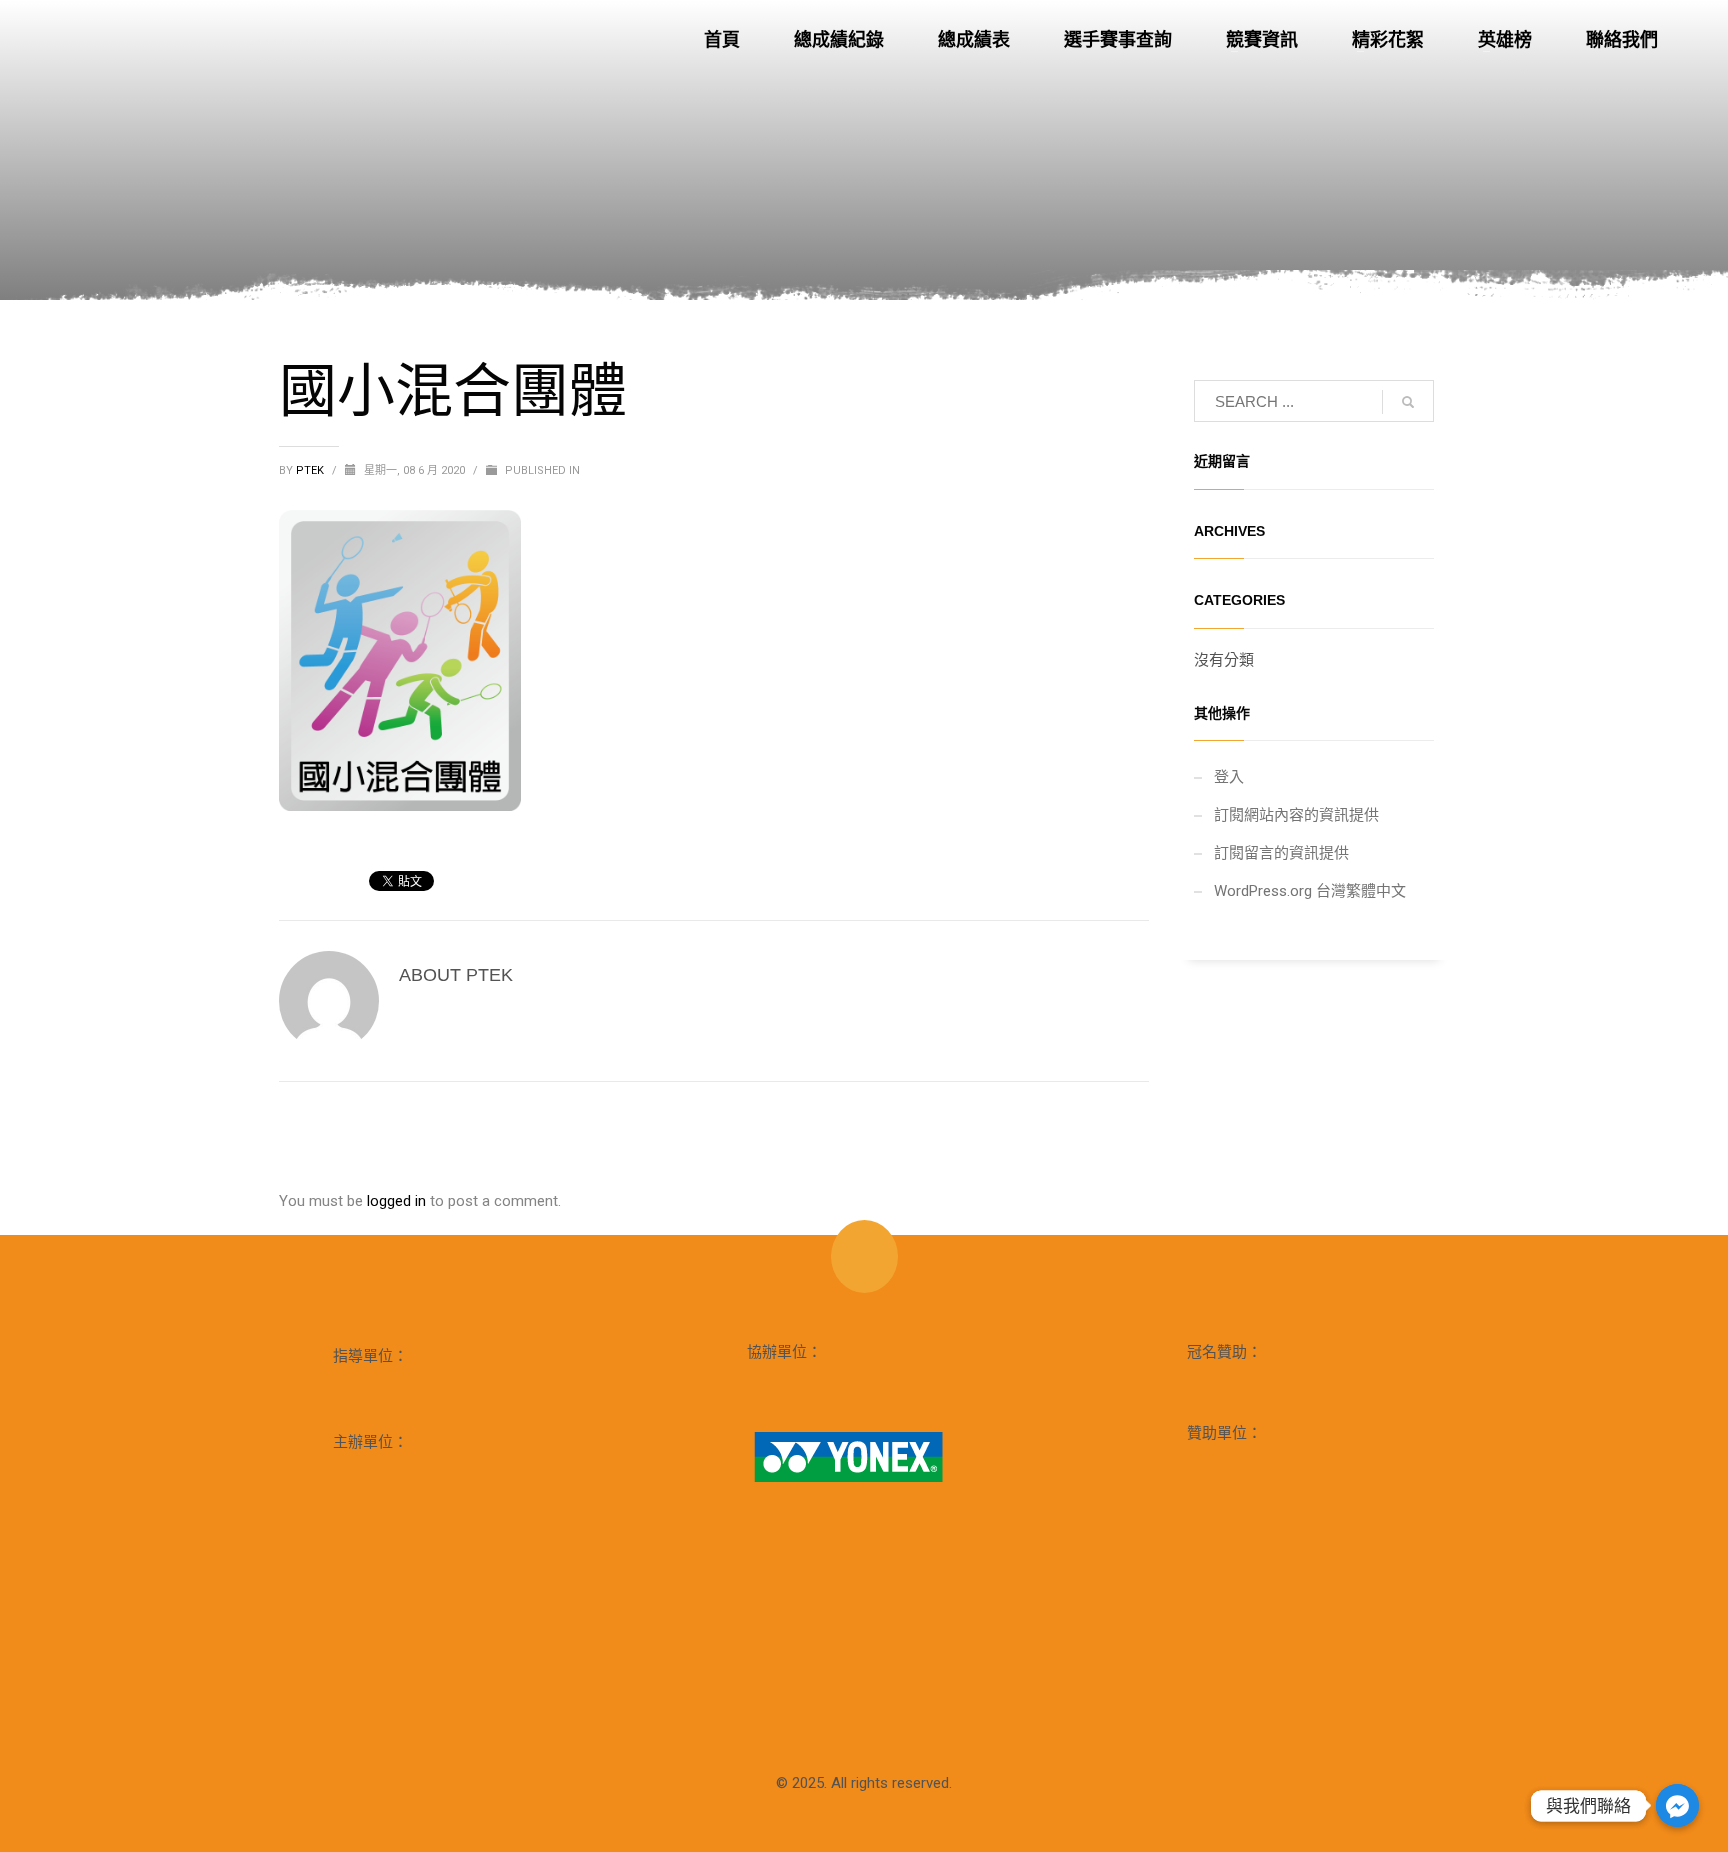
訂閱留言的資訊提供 (1281, 853)
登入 (1229, 777)
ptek (311, 470)
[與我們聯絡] (1677, 1805)
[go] (1408, 402)
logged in (398, 1201)
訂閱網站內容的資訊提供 (1296, 815)
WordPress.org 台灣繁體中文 (1310, 891)
